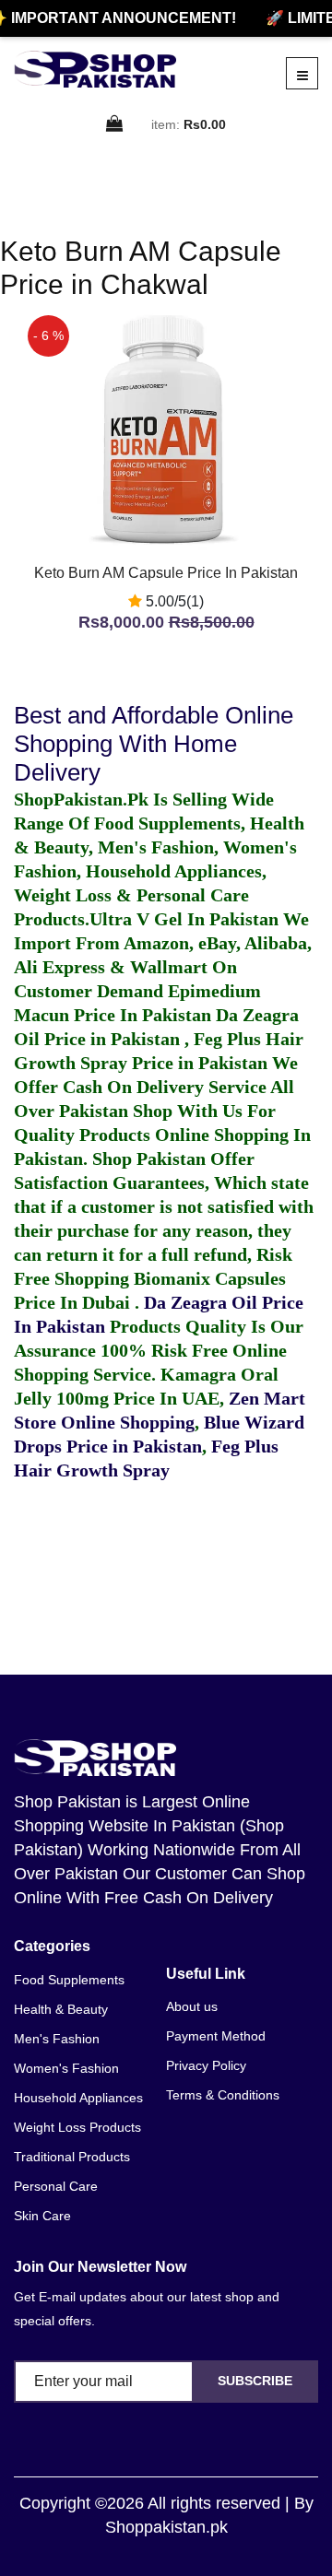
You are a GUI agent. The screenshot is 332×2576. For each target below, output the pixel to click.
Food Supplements (69, 1980)
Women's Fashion (66, 2068)
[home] (95, 69)
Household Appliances (78, 2098)
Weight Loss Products (77, 2127)
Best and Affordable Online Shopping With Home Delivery (154, 744)
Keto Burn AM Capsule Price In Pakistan (166, 573)
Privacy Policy (206, 2065)
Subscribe (255, 2381)
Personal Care (56, 2186)
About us (192, 2006)
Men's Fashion (57, 2039)
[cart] (115, 125)
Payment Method (216, 2036)
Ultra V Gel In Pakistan (184, 919)
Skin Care (42, 2216)
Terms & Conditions (223, 2095)
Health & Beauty (61, 2009)
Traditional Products (72, 2157)
